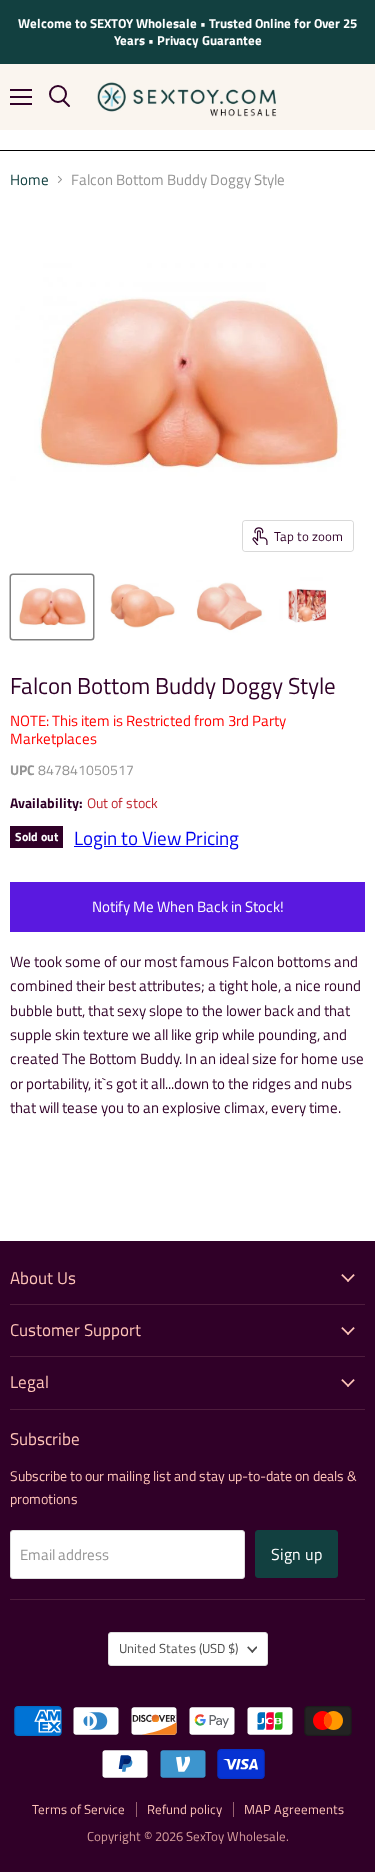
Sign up (296, 1554)
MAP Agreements (294, 1809)
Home (29, 179)
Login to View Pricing (156, 838)
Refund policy (184, 1809)
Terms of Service (78, 1809)
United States (178, 1648)
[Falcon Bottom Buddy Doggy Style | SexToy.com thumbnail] (52, 607)
